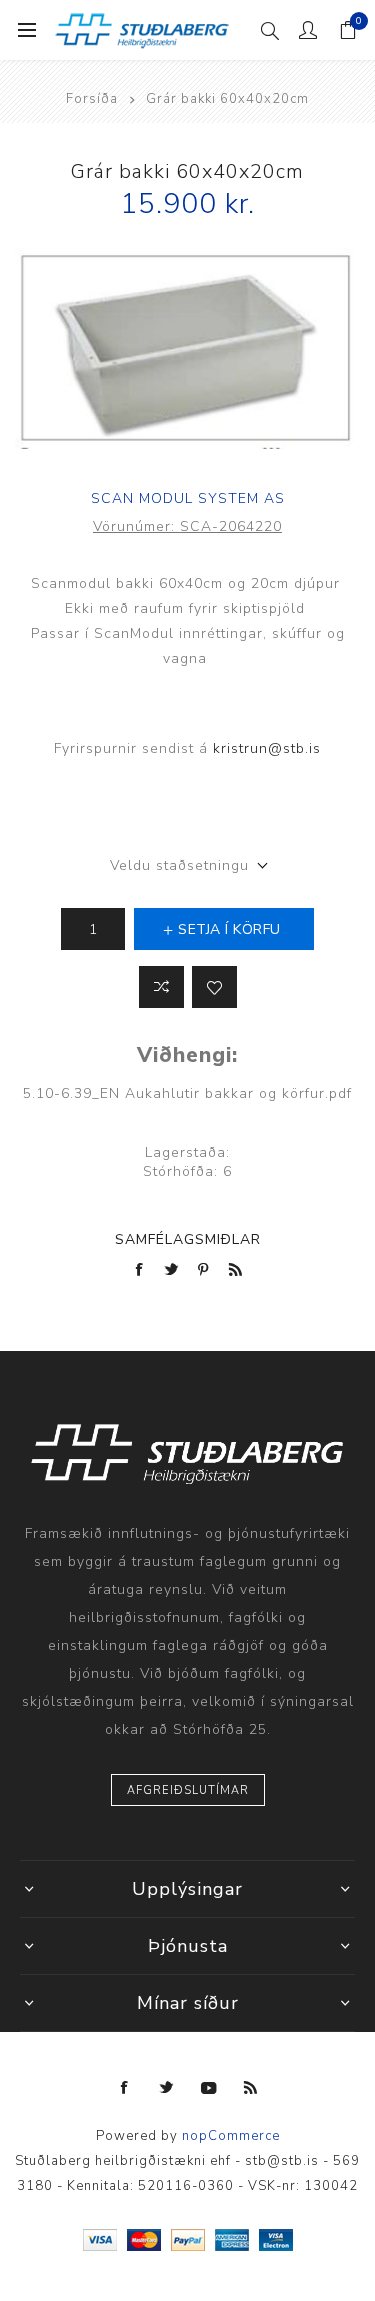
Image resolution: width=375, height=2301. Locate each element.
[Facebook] (125, 2088)
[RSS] (251, 2088)
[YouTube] (209, 2088)
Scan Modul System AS (188, 498)
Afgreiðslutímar (188, 1790)
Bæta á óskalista (214, 987)
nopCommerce (231, 2136)
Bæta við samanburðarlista (161, 987)
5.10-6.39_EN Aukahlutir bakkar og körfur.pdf (187, 1093)
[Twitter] (167, 2088)
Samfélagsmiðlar (188, 1239)
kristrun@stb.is (267, 748)
